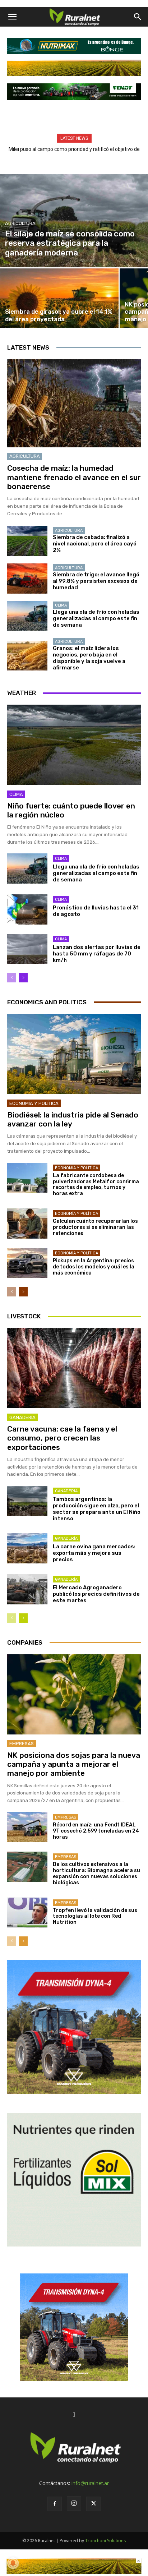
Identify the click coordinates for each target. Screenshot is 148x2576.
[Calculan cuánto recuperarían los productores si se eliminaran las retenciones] (27, 1224)
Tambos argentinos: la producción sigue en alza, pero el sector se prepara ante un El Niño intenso (97, 1509)
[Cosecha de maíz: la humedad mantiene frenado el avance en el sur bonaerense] (74, 404)
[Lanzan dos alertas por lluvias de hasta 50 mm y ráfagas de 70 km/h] (27, 949)
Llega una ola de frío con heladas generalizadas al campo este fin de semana (96, 618)
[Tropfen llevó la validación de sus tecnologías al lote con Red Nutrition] (27, 1913)
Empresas (22, 1744)
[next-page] (23, 978)
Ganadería (22, 1417)
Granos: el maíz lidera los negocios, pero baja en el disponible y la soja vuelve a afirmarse (89, 658)
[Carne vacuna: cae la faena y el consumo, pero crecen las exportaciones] (74, 1368)
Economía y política (34, 1103)
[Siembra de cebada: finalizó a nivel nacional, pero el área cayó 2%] (27, 541)
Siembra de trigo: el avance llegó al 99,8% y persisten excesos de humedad (96, 581)
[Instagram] (74, 2503)
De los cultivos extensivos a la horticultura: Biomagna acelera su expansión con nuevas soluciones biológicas (96, 1873)
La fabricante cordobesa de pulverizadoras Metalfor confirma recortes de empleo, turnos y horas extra (96, 1185)
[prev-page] (12, 978)
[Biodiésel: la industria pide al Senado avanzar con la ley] (74, 1054)
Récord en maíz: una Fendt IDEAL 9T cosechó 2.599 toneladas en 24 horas (96, 1831)
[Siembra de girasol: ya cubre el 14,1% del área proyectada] (59, 298)
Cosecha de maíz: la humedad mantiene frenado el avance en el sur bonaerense (74, 477)
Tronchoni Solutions (105, 2541)
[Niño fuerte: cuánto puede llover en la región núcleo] (74, 745)
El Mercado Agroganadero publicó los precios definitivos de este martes (96, 1594)
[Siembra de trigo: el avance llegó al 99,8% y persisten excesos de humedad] (27, 579)
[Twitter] (93, 2504)
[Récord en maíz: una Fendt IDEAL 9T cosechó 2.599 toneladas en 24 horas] (27, 1827)
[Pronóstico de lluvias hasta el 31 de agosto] (27, 909)
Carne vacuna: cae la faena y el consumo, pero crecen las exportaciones (62, 1438)
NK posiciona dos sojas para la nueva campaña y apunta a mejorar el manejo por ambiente (74, 1764)
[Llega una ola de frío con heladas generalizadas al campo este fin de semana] (27, 616)
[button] (12, 17)
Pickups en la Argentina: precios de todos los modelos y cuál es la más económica (94, 1267)
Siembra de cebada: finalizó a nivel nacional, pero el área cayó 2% (95, 544)
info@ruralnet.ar (90, 2483)
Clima (61, 605)
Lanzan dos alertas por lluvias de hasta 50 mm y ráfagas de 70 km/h (97, 954)
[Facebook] (55, 2504)
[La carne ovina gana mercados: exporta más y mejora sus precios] (27, 1548)
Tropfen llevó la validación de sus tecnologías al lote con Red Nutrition (95, 1916)
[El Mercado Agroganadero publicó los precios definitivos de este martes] (27, 1589)
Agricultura (20, 223)
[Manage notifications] (13, 2563)
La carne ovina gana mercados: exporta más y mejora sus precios (94, 1553)
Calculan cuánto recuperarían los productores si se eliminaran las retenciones (95, 1227)
